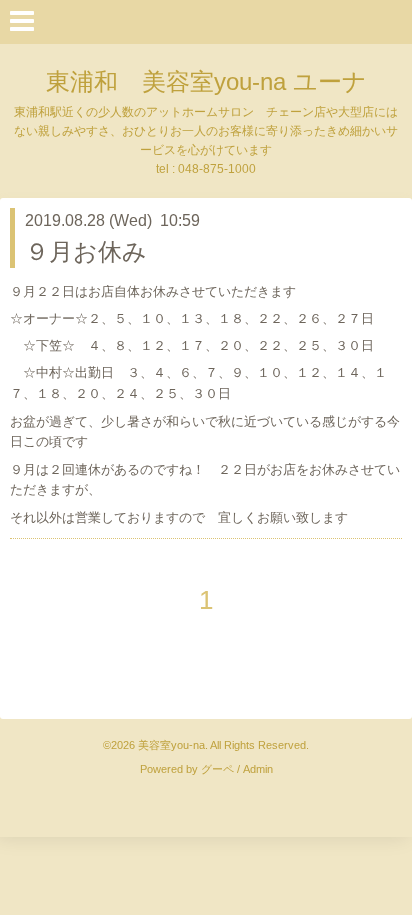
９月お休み (86, 251)
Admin (258, 769)
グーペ (217, 769)
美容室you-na (171, 745)
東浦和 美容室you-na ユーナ (206, 81)
